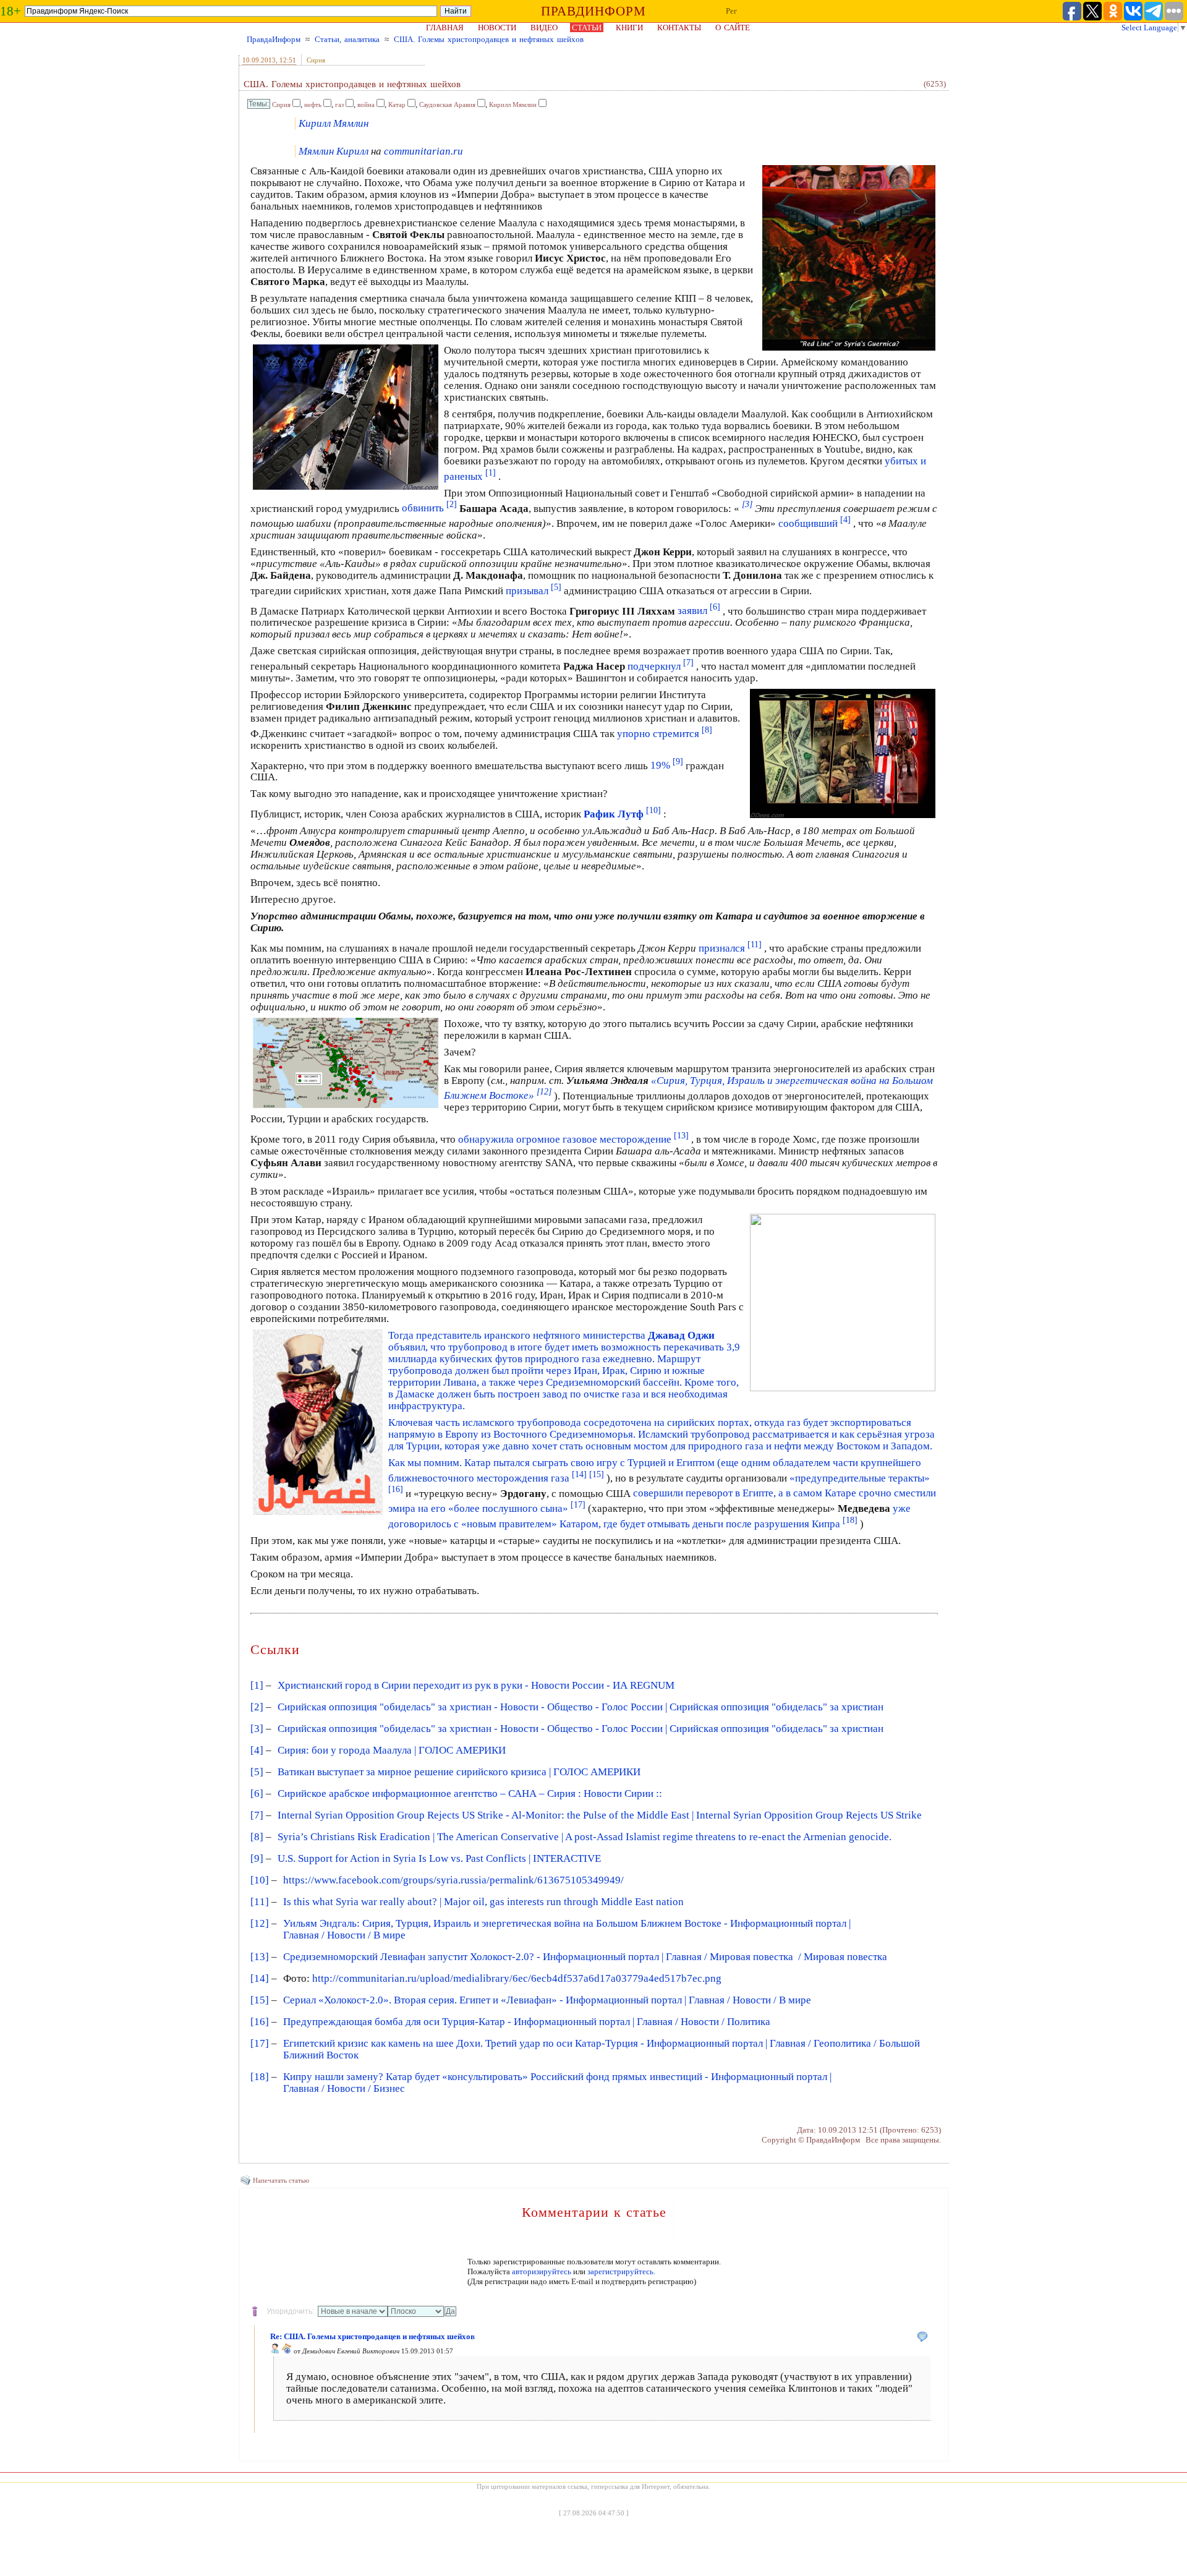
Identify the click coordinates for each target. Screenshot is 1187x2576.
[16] (260, 2022)
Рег (731, 11)
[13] (260, 1957)
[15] (260, 2000)
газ (339, 104)
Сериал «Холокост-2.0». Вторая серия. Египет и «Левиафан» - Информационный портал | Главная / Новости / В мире (547, 2000)
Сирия (316, 60)
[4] (257, 1750)
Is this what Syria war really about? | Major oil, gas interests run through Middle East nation (483, 1902)
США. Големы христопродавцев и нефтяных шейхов (489, 39)
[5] (257, 1772)
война (366, 104)
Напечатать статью (281, 2180)
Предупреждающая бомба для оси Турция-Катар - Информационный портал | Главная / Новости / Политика (527, 2022)
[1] (257, 1685)
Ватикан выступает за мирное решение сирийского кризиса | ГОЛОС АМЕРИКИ (459, 1772)
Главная (445, 28)
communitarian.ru (423, 151)
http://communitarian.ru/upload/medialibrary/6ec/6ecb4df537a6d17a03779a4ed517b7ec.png (517, 1978)
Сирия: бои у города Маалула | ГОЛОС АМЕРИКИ (392, 1750)
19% (667, 765)
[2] (257, 1707)
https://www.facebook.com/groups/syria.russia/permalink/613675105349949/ (453, 1880)
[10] (260, 1880)
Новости (497, 28)
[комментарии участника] (287, 2351)
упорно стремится (665, 734)
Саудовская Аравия (447, 104)
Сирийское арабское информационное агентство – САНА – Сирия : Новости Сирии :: (470, 1793)
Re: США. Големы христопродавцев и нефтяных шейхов (372, 2336)
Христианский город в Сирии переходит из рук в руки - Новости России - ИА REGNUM (476, 1685)
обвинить (429, 508)
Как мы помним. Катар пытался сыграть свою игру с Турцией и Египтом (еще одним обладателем (611, 1463)
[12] (260, 1923)
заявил (699, 611)
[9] (257, 1858)
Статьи (587, 28)
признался (730, 948)
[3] (257, 1729)
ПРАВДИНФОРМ (593, 11)
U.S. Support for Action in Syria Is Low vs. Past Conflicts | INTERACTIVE (439, 1858)
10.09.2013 (259, 60)
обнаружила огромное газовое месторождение (573, 1139)
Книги (629, 28)
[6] (257, 1793)
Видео (544, 28)
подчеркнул (661, 666)
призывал (534, 591)
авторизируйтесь (542, 2271)
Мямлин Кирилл (334, 151)
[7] (257, 1815)
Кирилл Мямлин (513, 104)
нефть (313, 104)
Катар (397, 104)
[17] (260, 2043)
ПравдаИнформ (274, 39)
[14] (260, 1978)
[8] (257, 1837)
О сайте (733, 28)
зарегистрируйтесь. (621, 2271)
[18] (260, 2077)
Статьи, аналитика (347, 39)
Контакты (679, 28)
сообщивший (815, 523)
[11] (260, 1902)
